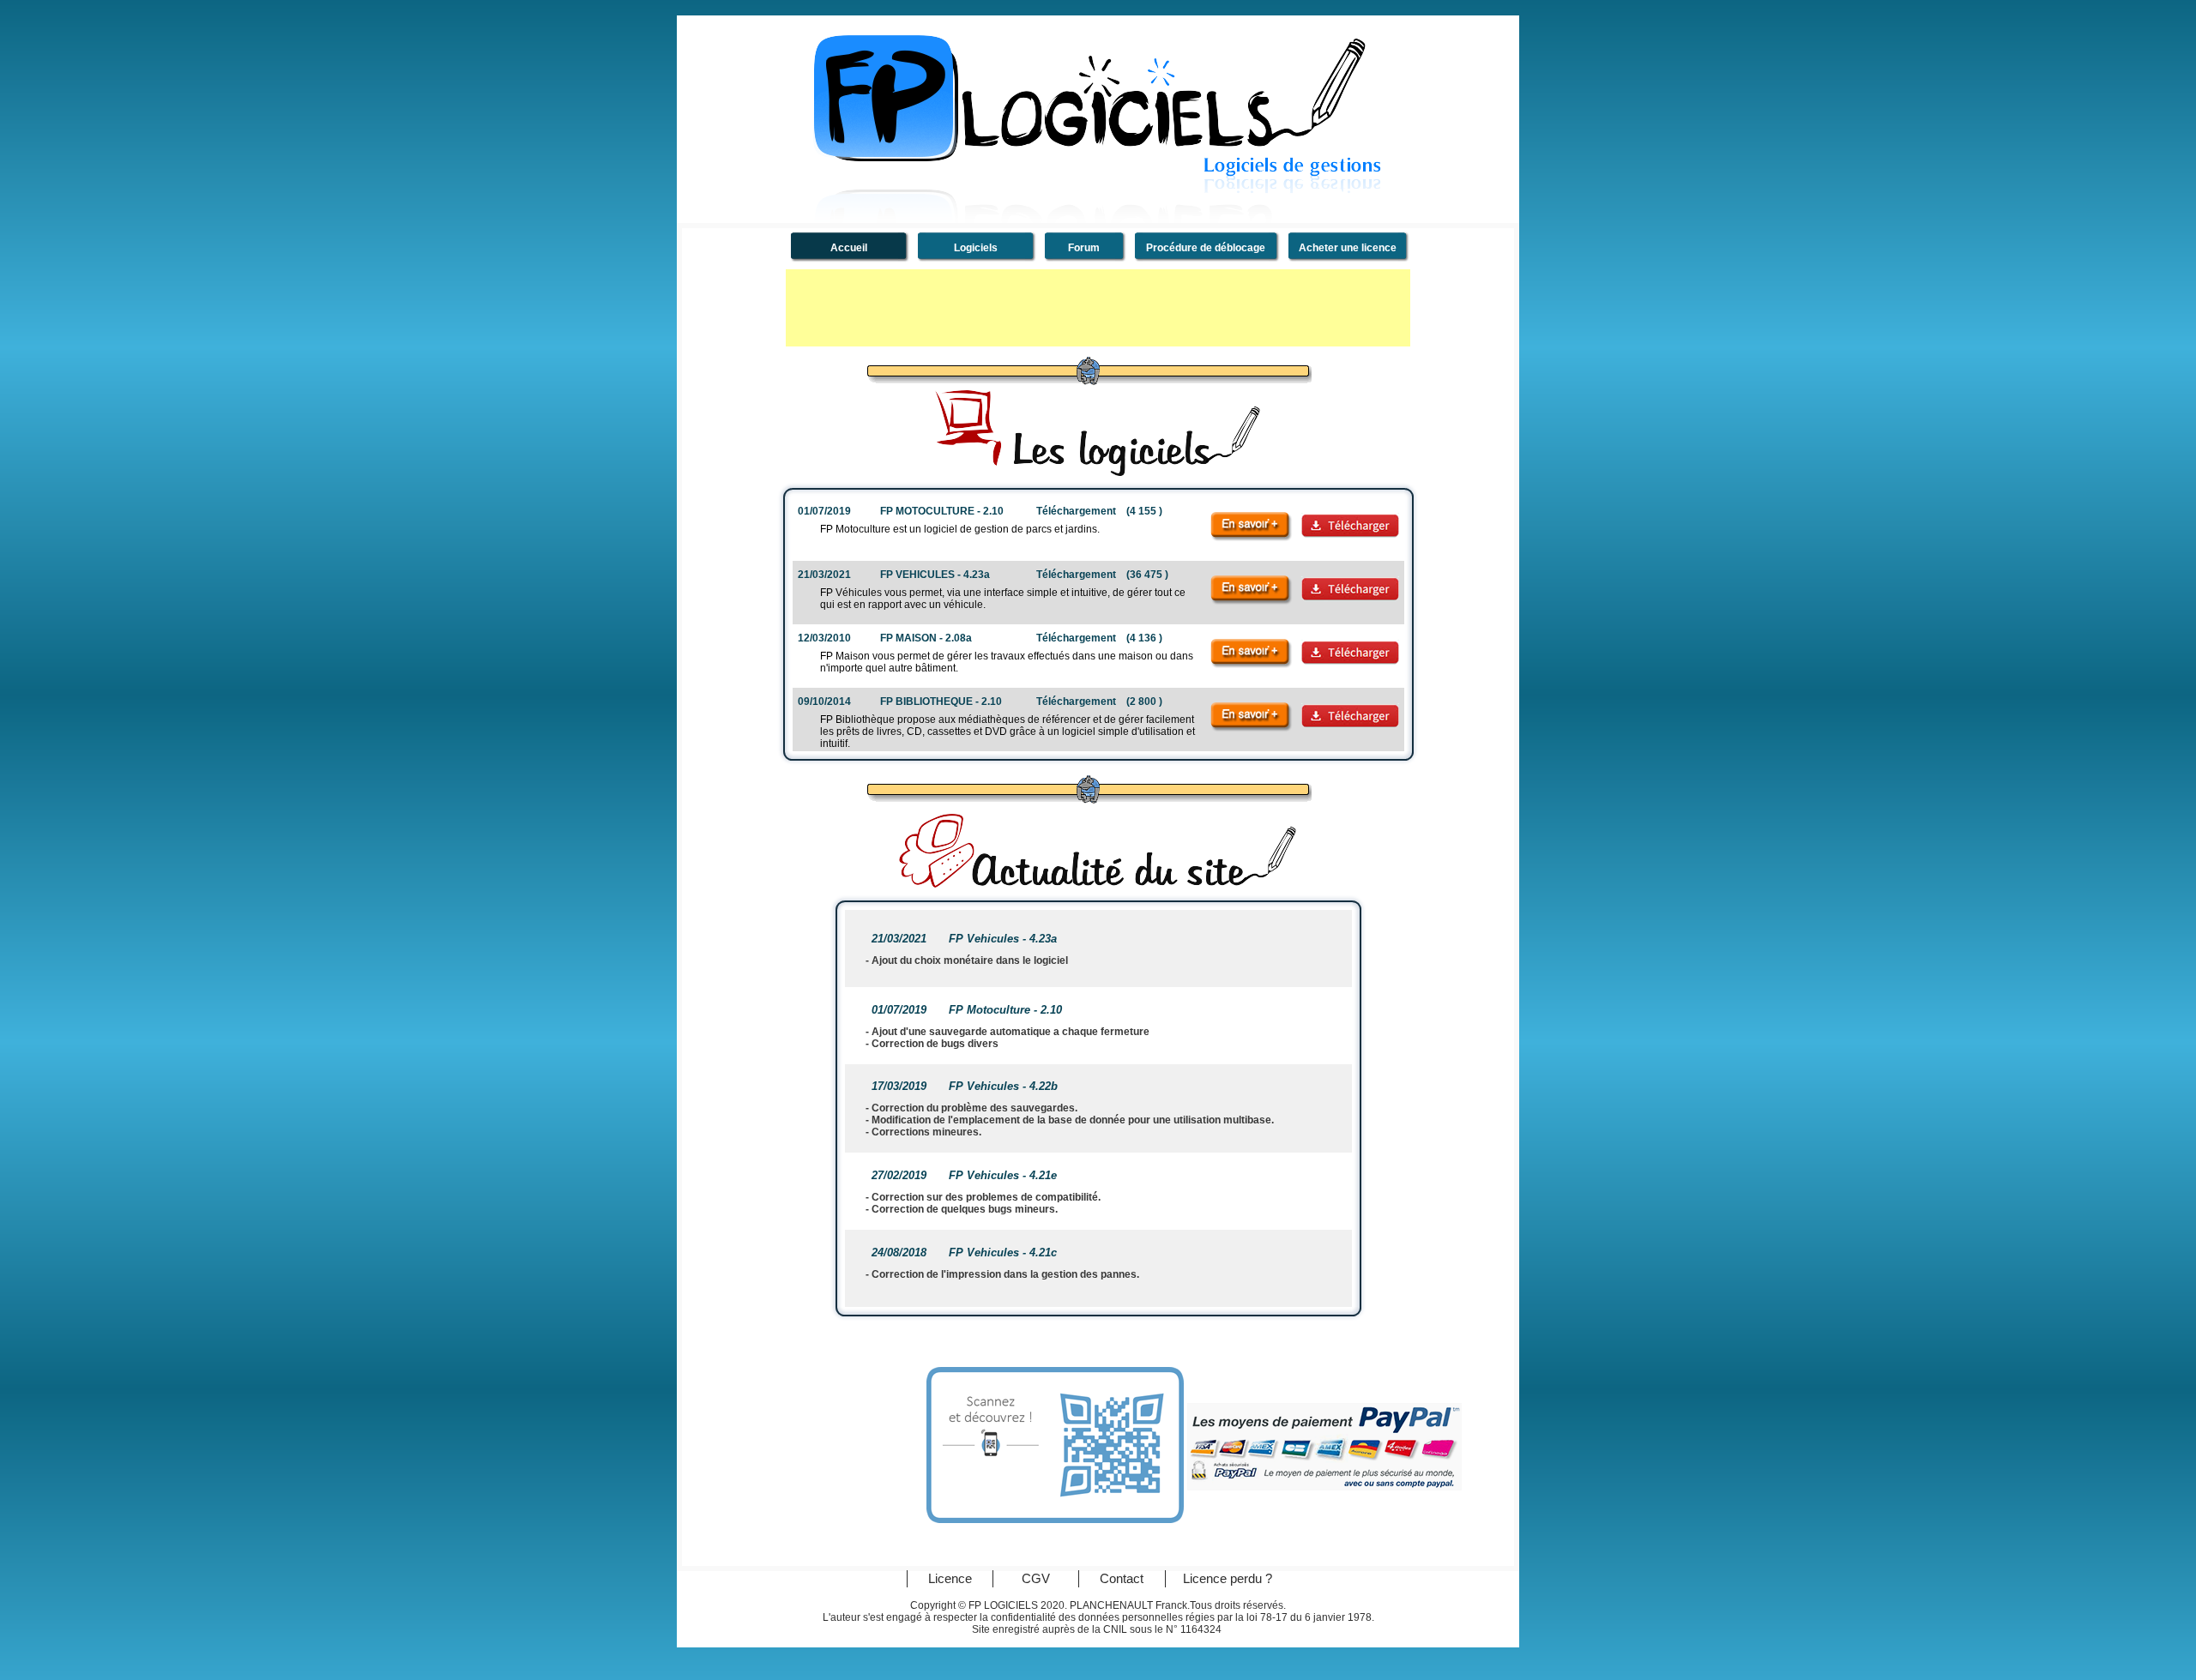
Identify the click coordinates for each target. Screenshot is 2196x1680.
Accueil (849, 248)
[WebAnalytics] (1415, 1614)
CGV (1036, 1580)
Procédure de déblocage (1206, 248)
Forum (1084, 248)
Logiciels (976, 248)
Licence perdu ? (1228, 1580)
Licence (950, 1580)
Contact (1122, 1580)
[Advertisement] (1098, 308)
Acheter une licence (1348, 248)
